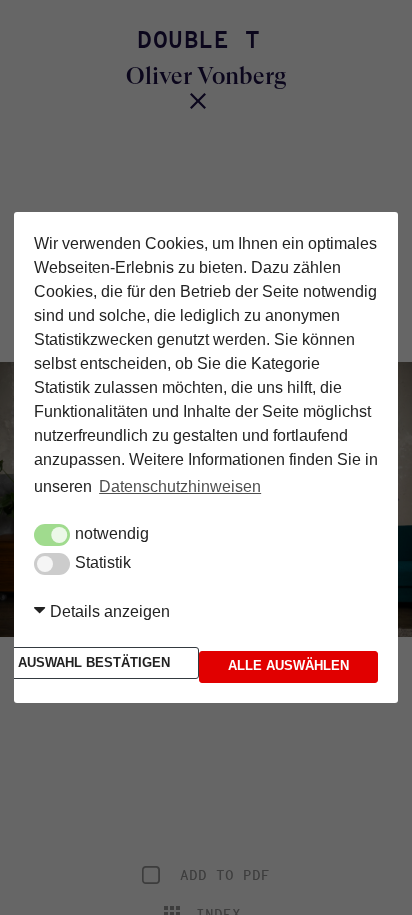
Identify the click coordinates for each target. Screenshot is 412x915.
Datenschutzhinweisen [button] (180, 489)
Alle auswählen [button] (288, 663)
